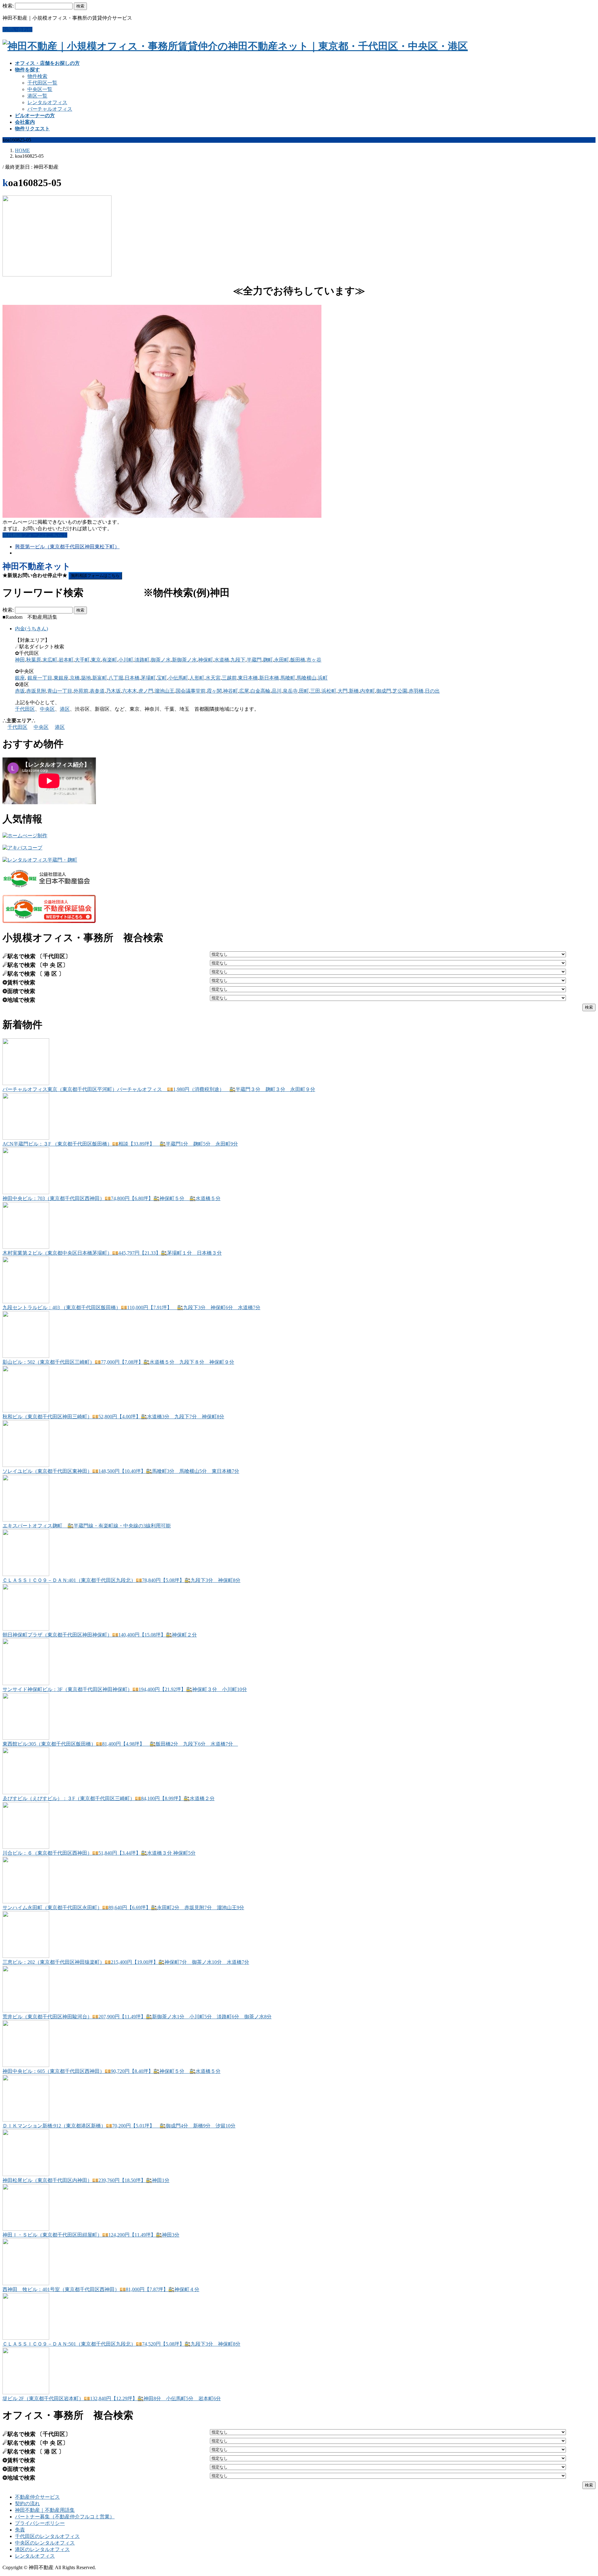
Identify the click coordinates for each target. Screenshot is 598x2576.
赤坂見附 (36, 691)
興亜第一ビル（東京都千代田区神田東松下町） (67, 547)
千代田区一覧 (42, 83)
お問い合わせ (17, 29)
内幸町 (368, 691)
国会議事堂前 (191, 691)
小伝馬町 (178, 678)
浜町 (323, 678)
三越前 (229, 678)
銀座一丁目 (40, 678)
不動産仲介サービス (37, 2497)
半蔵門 (254, 660)
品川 (277, 691)
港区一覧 (37, 96)
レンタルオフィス (47, 102)
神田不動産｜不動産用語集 (45, 2510)
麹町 (268, 660)
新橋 (354, 691)
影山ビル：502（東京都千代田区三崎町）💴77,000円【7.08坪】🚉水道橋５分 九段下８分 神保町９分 (118, 1362)
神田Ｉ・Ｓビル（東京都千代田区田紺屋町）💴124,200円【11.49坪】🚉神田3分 (91, 2235)
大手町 (82, 660)
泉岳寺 (290, 691)
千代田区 (25, 709)
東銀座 (61, 678)
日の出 (432, 691)
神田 (20, 660)
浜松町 (329, 691)
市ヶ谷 (314, 660)
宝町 (162, 678)
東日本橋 (248, 678)
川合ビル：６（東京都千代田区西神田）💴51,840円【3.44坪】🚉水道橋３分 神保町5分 (99, 1853)
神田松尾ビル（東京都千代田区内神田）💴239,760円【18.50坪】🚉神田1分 (86, 2180)
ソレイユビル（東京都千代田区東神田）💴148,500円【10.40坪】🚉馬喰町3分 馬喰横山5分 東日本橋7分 (121, 1471)
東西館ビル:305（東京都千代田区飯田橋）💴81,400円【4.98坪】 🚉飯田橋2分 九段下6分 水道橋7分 (120, 1744)
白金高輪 (260, 691)
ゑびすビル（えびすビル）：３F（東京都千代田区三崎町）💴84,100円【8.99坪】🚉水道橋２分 (109, 1798)
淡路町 (142, 660)
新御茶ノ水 (184, 660)
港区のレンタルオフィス (42, 2549)
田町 (304, 691)
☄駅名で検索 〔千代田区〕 (37, 956)
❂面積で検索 (19, 991)
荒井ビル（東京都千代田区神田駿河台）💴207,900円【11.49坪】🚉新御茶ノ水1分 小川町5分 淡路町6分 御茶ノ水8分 (137, 2017)
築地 (86, 678)
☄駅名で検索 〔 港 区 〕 (33, 974)
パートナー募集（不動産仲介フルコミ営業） (65, 2517)
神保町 (206, 660)
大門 (343, 691)
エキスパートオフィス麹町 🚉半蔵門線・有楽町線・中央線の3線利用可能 (87, 1526)
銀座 (20, 678)
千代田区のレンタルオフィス (47, 2536)
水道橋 (222, 660)
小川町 (126, 660)
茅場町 (148, 678)
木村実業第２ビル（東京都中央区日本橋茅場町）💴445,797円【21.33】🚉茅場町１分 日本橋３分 (112, 1253)
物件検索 (37, 76)
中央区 (47, 709)
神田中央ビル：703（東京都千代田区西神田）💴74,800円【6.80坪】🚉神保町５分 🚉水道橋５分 (112, 1198)
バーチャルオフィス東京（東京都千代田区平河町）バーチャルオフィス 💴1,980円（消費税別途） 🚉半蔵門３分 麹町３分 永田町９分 (159, 1089)
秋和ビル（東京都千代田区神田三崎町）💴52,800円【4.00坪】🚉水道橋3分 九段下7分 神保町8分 (113, 1417)
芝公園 (400, 691)
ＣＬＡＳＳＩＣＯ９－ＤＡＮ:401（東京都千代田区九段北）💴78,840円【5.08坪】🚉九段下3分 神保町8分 (121, 1580)
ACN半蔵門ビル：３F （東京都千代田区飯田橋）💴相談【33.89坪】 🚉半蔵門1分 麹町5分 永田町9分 (120, 1144)
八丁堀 (116, 678)
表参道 (97, 691)
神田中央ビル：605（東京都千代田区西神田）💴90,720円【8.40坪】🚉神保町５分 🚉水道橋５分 (112, 2071)
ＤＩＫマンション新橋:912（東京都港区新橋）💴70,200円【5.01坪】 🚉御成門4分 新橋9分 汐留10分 (119, 2126)
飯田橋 (298, 660)
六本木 (130, 691)
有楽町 (110, 660)
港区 (65, 709)
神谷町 (230, 691)
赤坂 (20, 691)
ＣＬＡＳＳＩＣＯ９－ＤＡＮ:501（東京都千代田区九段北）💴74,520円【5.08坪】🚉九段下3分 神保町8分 (121, 2344)
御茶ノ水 (161, 660)
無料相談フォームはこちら (95, 576)
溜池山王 (164, 691)
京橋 (75, 678)
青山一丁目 (60, 691)
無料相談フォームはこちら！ (35, 535)
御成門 (384, 691)
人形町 (197, 678)
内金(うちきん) (31, 629)
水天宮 (213, 678)
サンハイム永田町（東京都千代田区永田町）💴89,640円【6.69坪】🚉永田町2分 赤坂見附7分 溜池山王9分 (123, 1908)
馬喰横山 (306, 678)
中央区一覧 (40, 89)
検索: (8, 6)
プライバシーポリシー (40, 2523)
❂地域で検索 (19, 1000)
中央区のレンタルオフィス (45, 2543)
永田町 (282, 660)
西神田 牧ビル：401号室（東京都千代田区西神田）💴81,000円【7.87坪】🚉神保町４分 (101, 2289)
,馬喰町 (287, 678)
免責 (20, 2530)
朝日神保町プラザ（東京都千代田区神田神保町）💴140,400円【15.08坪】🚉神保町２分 (100, 1635)
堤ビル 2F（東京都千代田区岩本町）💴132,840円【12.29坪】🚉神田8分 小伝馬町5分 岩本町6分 (112, 2398)
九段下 (238, 660)
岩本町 (66, 660)
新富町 (100, 678)
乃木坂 (113, 691)
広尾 (244, 691)
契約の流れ (27, 2504)
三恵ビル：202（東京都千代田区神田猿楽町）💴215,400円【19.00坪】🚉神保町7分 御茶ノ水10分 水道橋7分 (126, 1962)
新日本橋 (269, 678)
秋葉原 (34, 660)
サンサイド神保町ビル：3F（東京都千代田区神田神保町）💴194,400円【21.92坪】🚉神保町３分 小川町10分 (125, 1689)
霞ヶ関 (214, 691)
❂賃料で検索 (19, 983)
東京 (96, 660)
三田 (315, 691)
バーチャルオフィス (50, 109)
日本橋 (132, 678)
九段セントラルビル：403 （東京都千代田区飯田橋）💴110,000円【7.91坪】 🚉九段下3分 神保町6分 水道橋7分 (131, 1307)
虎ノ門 (146, 691)
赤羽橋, (417, 691)
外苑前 (81, 691)
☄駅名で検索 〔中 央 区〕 (35, 965)
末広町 (50, 660)
